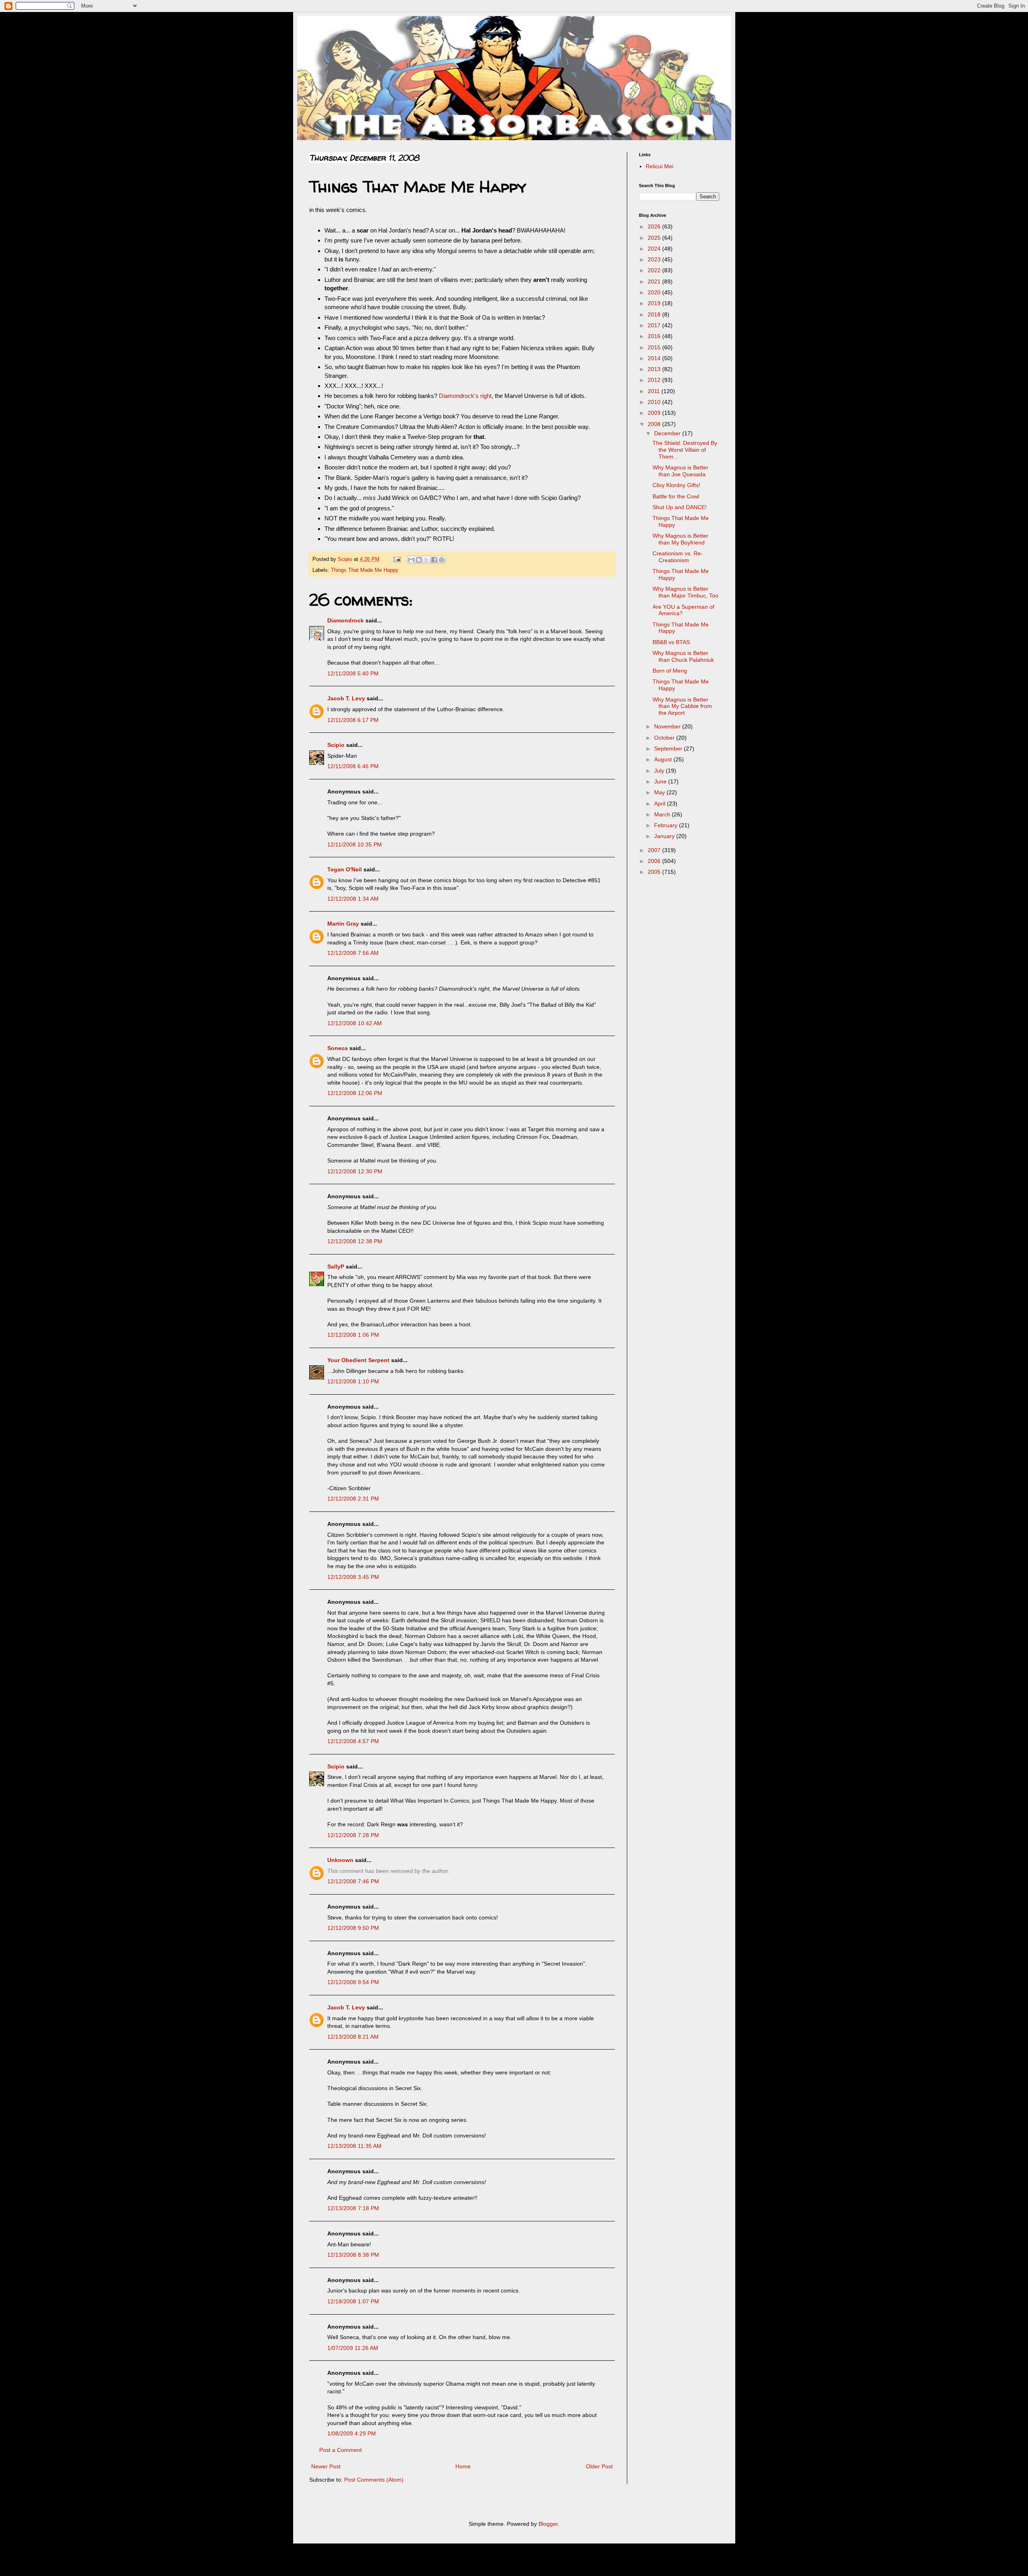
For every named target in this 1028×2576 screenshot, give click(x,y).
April (661, 804)
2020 (655, 292)
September (669, 749)
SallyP (336, 1267)
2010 (655, 402)
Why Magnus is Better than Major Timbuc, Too (685, 592)
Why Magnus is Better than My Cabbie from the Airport (682, 706)
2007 (655, 850)
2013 (655, 369)
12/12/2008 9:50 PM (353, 1928)
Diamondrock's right (465, 396)
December (668, 433)
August (664, 759)
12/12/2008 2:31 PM (353, 1499)
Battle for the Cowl (676, 496)
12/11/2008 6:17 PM (353, 720)
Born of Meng (670, 671)
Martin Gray (343, 924)
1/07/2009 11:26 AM (353, 2348)
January (665, 836)
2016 (655, 336)
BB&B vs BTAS (671, 642)
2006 (655, 861)
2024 (655, 249)
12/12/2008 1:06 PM (353, 1335)
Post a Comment (341, 2450)
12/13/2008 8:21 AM (353, 2037)
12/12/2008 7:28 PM (353, 1835)
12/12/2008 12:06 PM (355, 1093)
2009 (655, 413)
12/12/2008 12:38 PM (355, 1241)
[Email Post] (397, 559)
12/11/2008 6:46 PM (353, 766)
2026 (655, 226)
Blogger (548, 2524)
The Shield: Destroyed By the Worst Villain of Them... (685, 450)
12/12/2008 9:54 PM (353, 1982)
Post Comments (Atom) (374, 2480)
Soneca (338, 1048)
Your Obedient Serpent (358, 1360)
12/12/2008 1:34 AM (353, 899)
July (660, 771)
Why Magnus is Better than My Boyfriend (680, 539)
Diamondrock (346, 620)
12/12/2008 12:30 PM (355, 1171)
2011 (655, 391)
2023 (655, 259)
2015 (655, 347)
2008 (655, 424)
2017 (655, 325)
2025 (655, 238)
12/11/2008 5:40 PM (353, 673)
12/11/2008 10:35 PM (355, 844)
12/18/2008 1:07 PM (353, 2301)
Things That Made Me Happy (365, 570)
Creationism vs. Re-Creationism (678, 557)
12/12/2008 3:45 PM (353, 1577)
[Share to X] (426, 560)
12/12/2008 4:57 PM (353, 1741)
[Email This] (411, 560)
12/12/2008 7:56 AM (353, 953)
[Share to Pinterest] (442, 560)
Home (463, 2466)
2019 (655, 303)
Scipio (336, 745)
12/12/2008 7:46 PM (353, 1881)
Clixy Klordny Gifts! (676, 485)
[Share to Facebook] (434, 560)
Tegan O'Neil (345, 869)
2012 (655, 380)
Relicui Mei (660, 166)
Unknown (340, 1860)
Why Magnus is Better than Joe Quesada (680, 471)
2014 (655, 358)
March (663, 814)
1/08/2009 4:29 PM (352, 2433)
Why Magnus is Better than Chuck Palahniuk (683, 656)
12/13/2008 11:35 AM (354, 2146)
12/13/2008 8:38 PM (353, 2255)
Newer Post (326, 2466)
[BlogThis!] (419, 560)
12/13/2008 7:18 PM (353, 2208)
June (661, 781)
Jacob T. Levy (346, 698)
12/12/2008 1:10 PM (353, 1381)
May (660, 792)
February (667, 825)
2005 (655, 872)
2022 (655, 270)
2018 (655, 314)
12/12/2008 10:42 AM (355, 1023)
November (668, 726)
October (665, 738)
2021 (655, 281)
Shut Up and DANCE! (680, 507)
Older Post (599, 2466)
